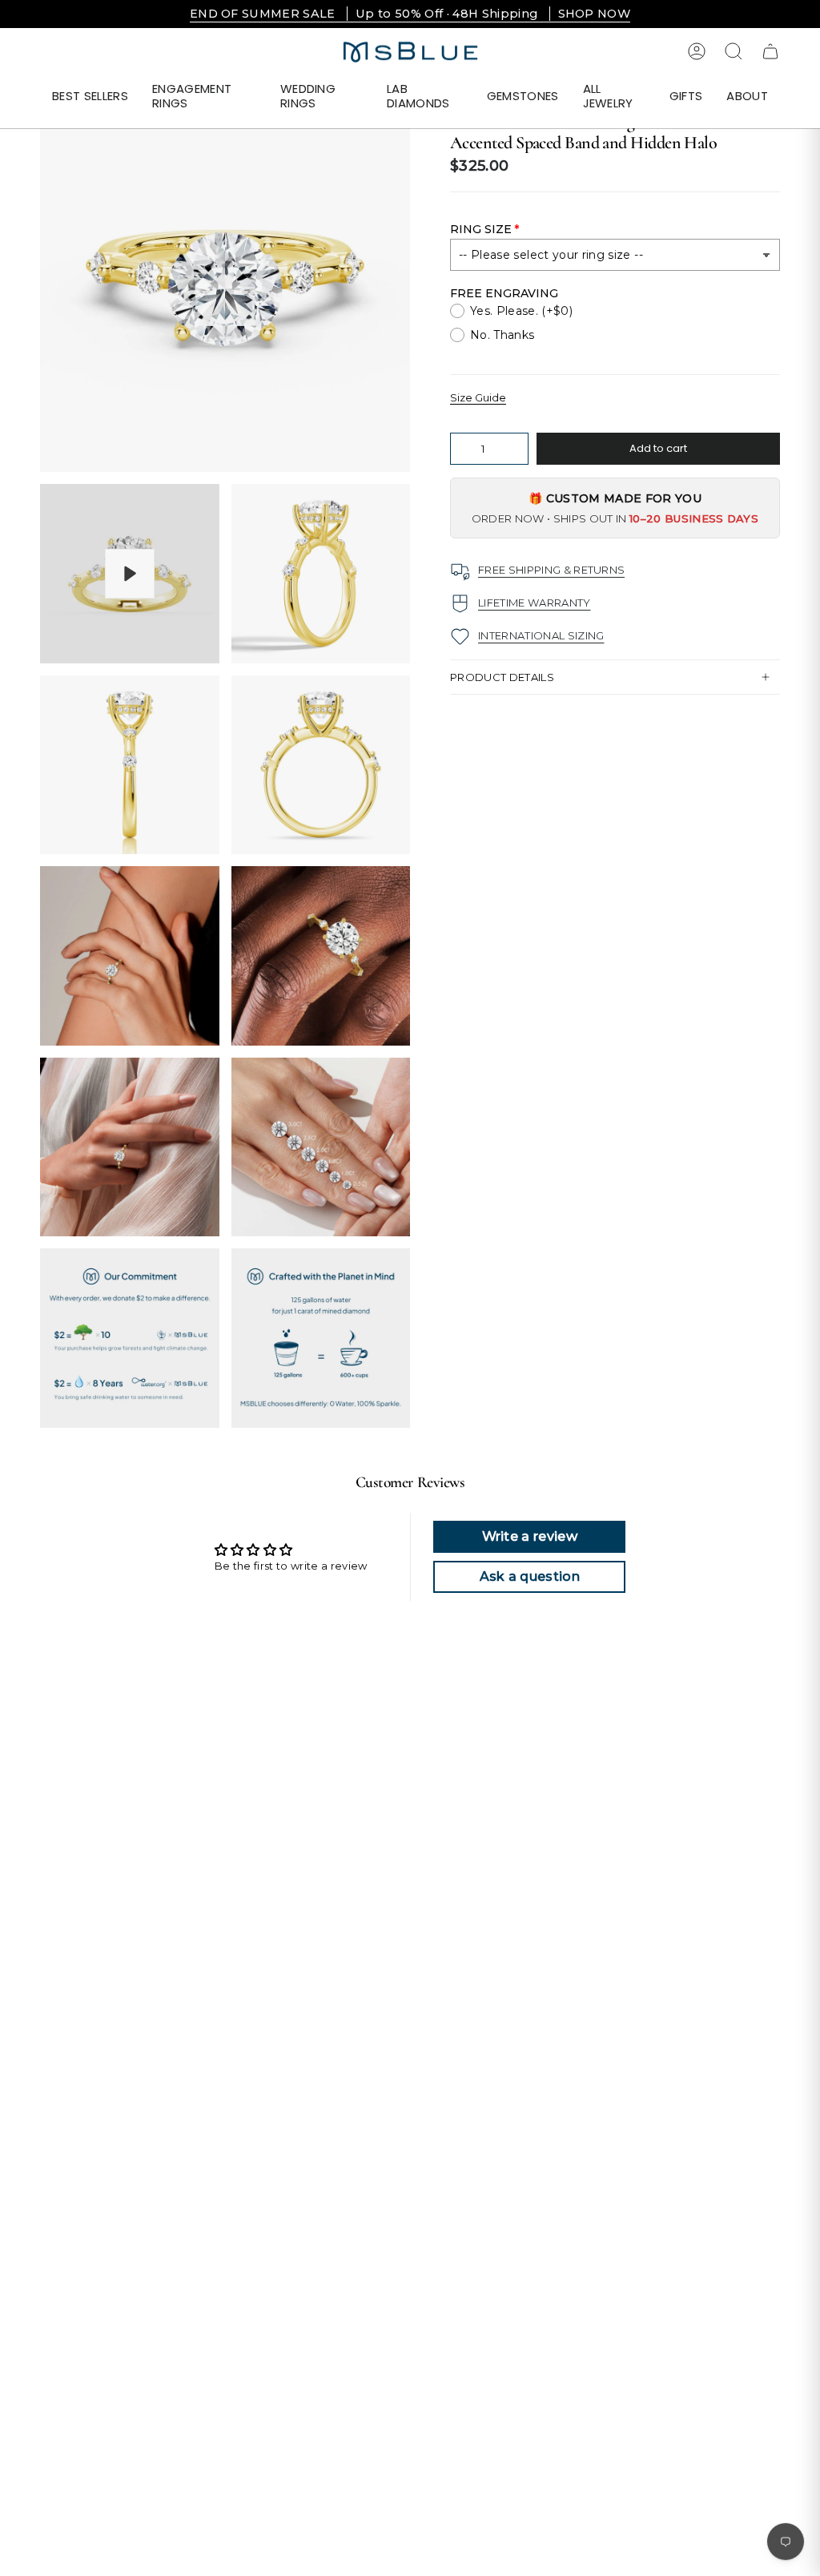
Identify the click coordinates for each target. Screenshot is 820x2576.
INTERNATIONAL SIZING (541, 635)
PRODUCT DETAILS (502, 677)
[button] (204, 97)
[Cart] (770, 51)
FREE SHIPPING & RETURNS (551, 570)
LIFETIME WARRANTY (535, 603)
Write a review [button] (530, 1536)
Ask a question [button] (530, 1576)
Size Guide (478, 397)
